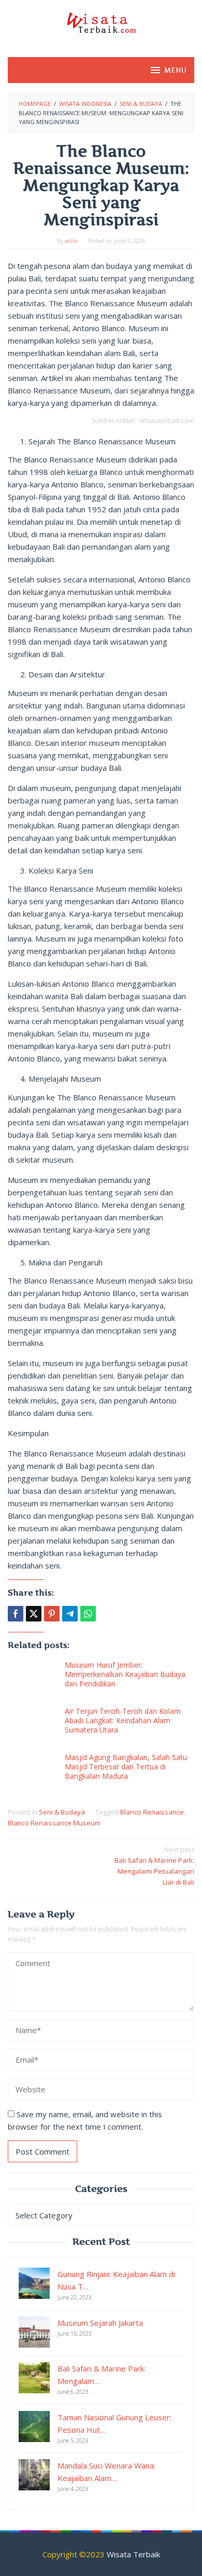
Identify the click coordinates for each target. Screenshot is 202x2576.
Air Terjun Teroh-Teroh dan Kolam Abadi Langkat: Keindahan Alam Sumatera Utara (123, 1720)
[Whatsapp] (88, 1614)
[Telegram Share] (70, 1614)
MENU (175, 70)
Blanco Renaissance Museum (54, 1823)
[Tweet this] (34, 1614)
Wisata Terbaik (133, 2554)
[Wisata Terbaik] (101, 22)
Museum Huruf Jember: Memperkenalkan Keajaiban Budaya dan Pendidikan (125, 1674)
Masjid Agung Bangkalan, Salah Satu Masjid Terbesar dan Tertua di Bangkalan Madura (126, 1767)
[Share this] (16, 1614)
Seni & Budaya (62, 1812)
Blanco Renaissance (152, 1812)
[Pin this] (52, 1614)
